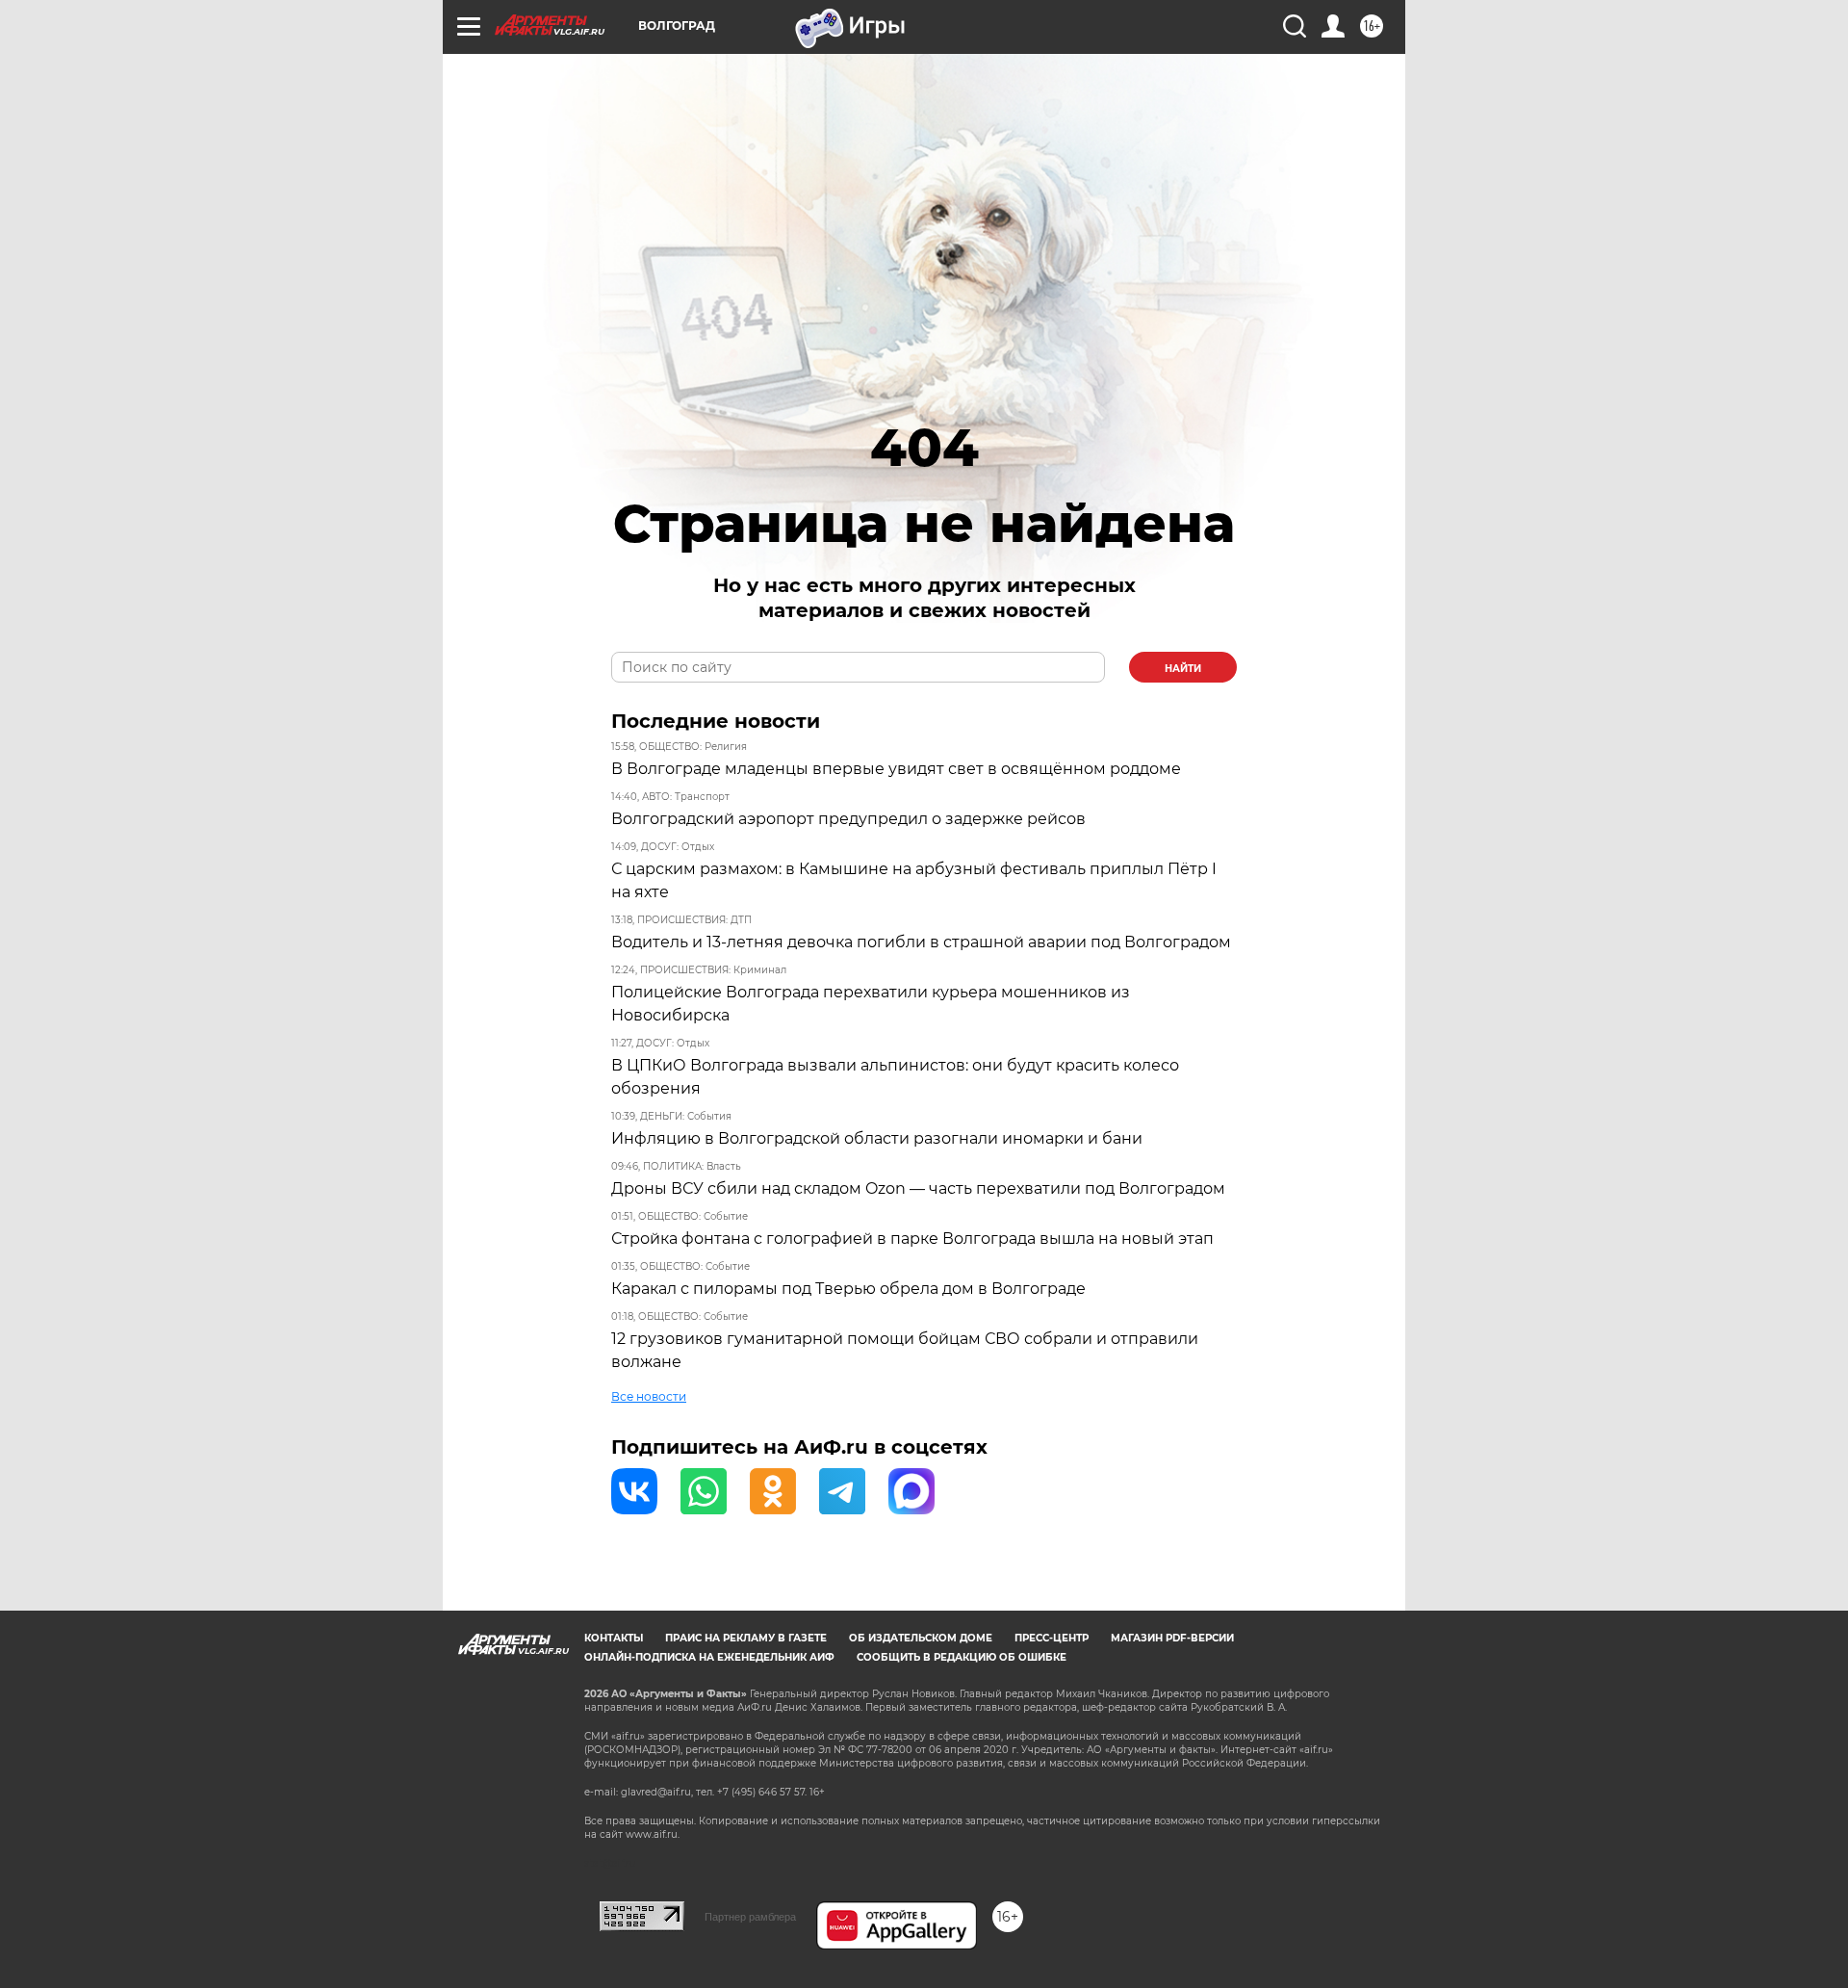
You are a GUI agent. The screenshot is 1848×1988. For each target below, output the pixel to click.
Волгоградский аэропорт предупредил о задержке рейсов (848, 819)
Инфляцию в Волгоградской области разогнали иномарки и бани (877, 1138)
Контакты (614, 1638)
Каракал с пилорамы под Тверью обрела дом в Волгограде (848, 1289)
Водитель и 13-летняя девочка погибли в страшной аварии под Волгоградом (921, 942)
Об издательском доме (921, 1638)
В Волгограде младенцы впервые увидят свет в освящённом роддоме (896, 769)
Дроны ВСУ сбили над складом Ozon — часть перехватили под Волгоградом (918, 1188)
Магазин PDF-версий (1172, 1638)
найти (1183, 669)
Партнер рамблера (750, 1917)
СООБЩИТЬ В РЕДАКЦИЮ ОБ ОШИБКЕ (962, 1657)
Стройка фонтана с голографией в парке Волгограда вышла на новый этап (912, 1239)
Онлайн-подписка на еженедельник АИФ (709, 1657)
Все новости (649, 1396)
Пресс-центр (1052, 1638)
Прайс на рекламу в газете (746, 1638)
